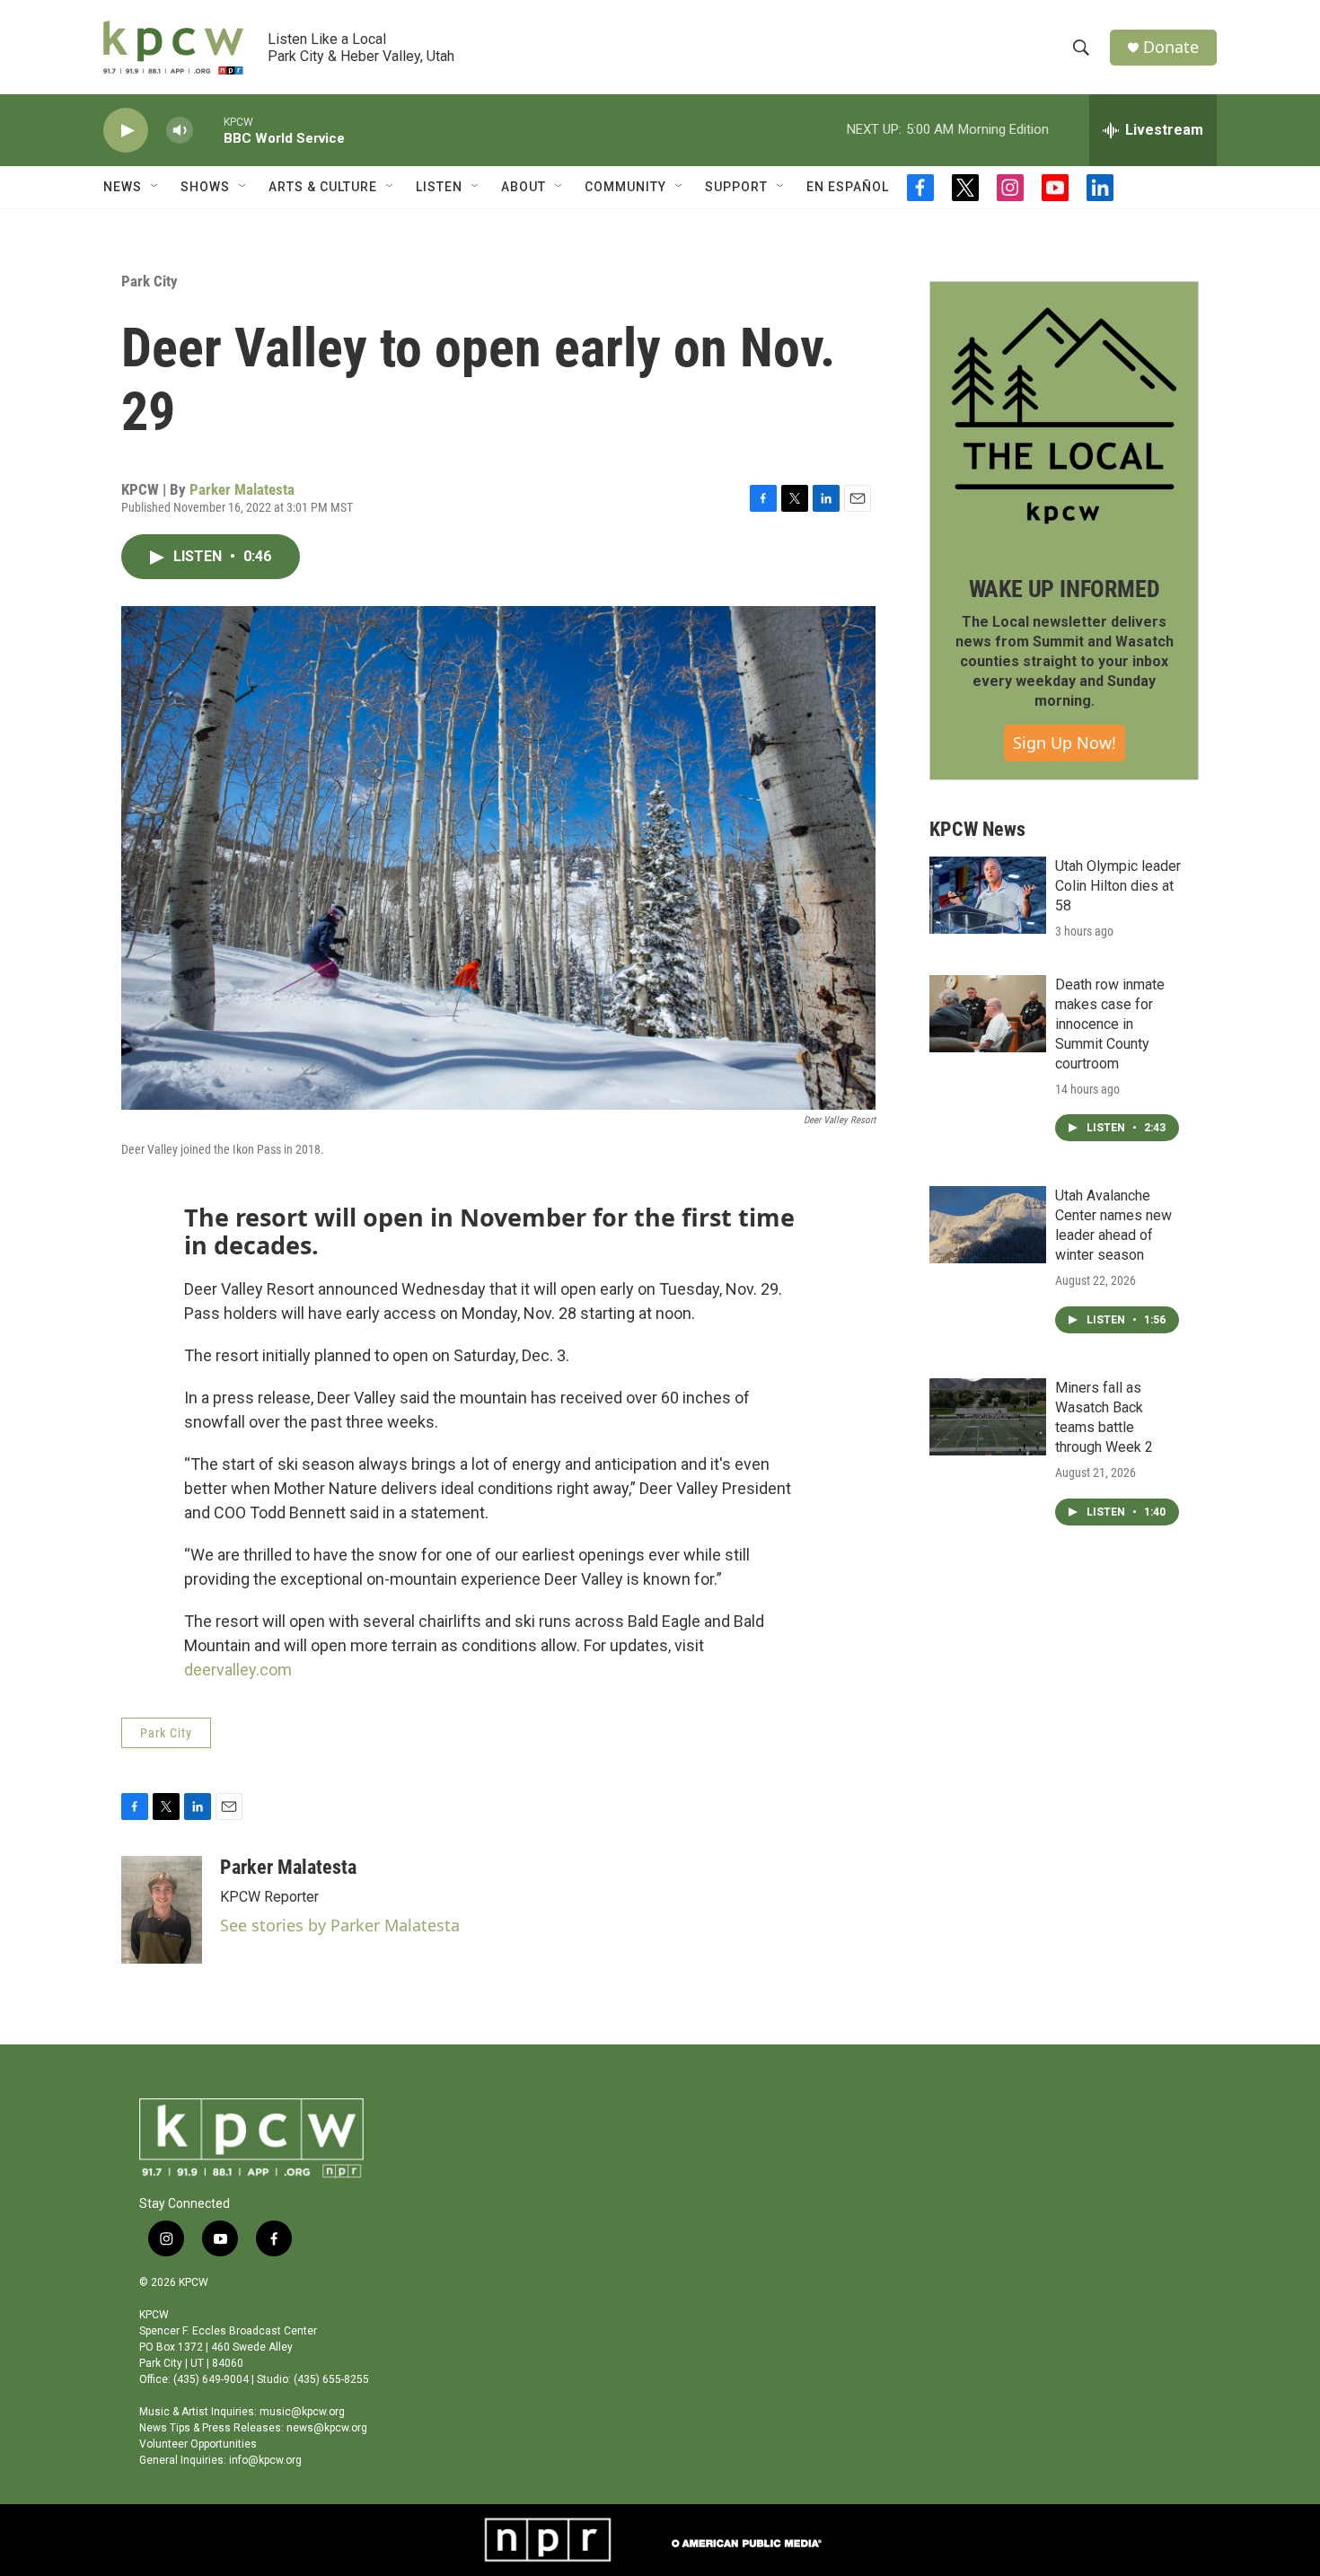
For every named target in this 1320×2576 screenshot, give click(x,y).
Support (736, 187)
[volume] (180, 131)
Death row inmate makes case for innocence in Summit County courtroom (1110, 1024)
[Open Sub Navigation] (155, 187)
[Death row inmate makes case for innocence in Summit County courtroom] (988, 1014)
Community (625, 187)
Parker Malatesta (242, 489)
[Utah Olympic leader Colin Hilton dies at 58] (988, 895)
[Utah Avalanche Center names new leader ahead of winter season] (988, 1225)
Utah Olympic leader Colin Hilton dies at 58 (1118, 886)
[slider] (208, 130)
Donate (1171, 47)
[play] (126, 131)
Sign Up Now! (1065, 743)
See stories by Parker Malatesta (340, 1925)
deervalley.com (238, 1670)
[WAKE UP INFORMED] (1064, 416)
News (123, 187)
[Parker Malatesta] (162, 1910)
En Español (848, 187)
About (524, 187)
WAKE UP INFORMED (1065, 589)
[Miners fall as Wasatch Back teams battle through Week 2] (988, 1417)
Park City (150, 281)
